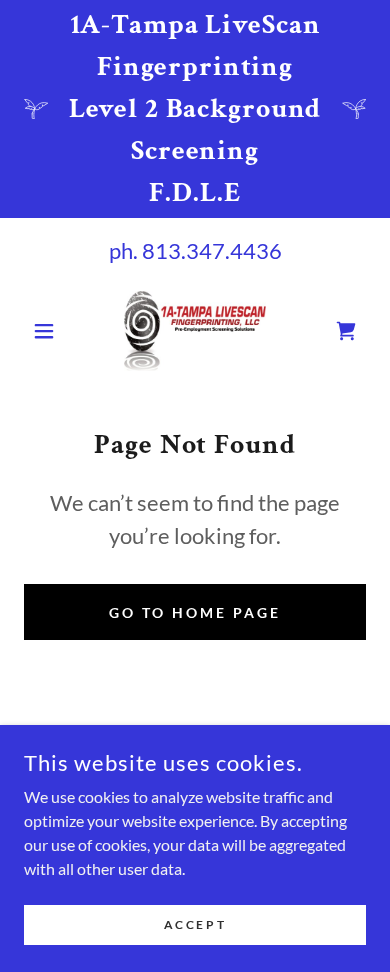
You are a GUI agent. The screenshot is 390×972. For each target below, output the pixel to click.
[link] (195, 331)
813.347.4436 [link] (212, 250)
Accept (195, 924)
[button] (49, 331)
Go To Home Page (195, 612)
